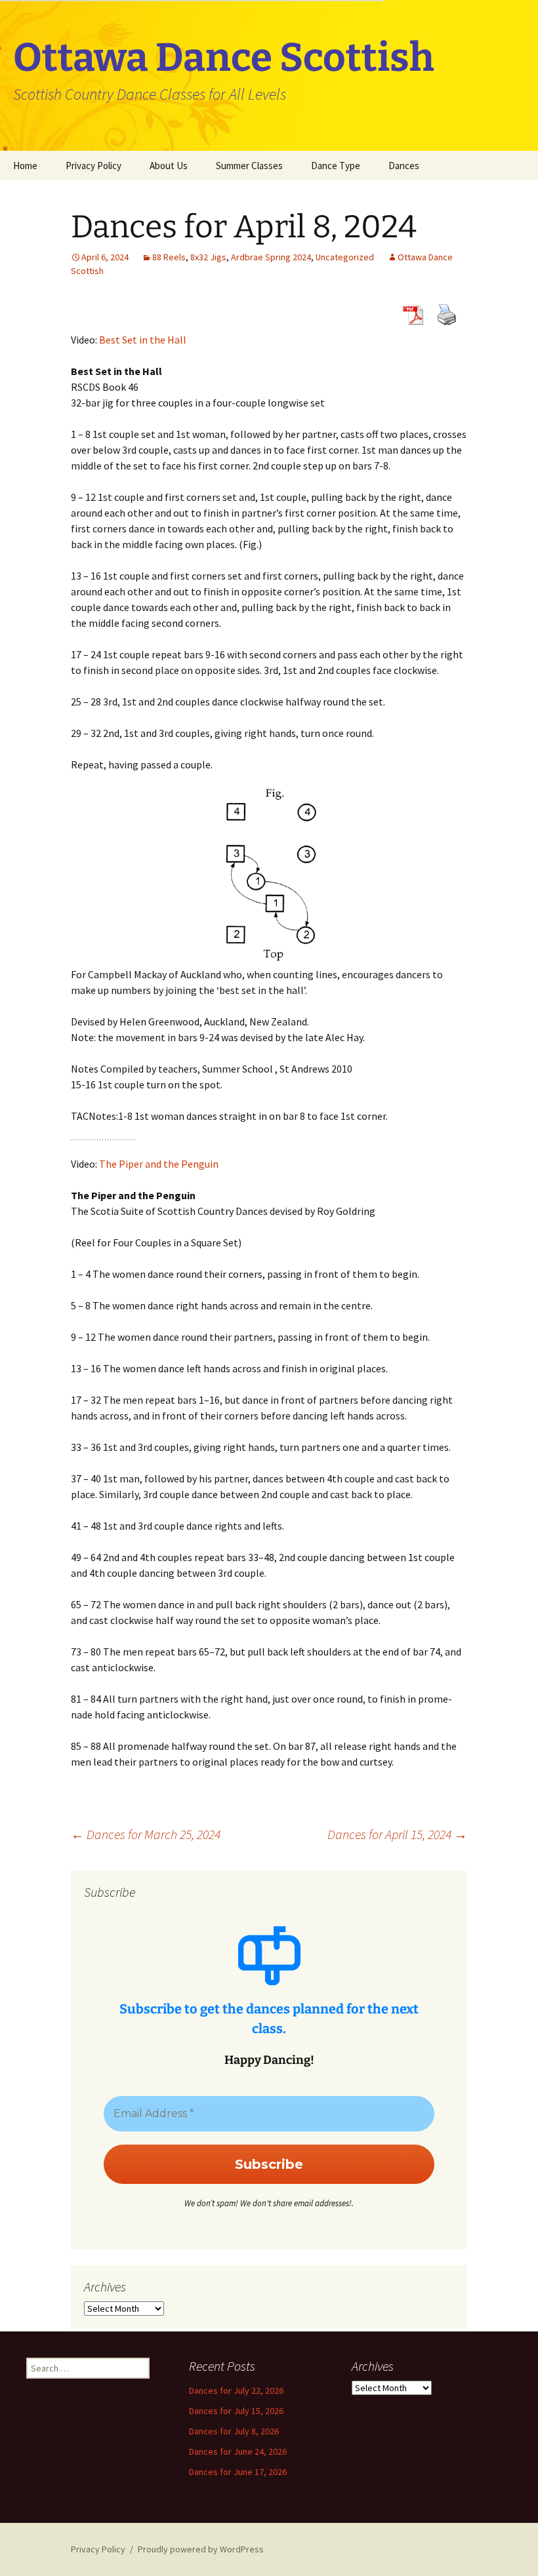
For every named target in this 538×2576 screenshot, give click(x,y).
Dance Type (336, 166)
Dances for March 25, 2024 (146, 1834)
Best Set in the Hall (143, 340)
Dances (404, 166)
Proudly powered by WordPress (201, 2549)
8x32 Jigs (208, 257)
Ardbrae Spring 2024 (271, 257)
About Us (169, 166)
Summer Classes (249, 166)
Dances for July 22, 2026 (236, 2390)
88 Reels (169, 257)
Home (25, 166)
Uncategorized (345, 257)
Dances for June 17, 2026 (238, 2472)
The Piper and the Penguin (159, 1164)
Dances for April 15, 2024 (397, 1834)
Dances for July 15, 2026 (236, 2411)
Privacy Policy (93, 166)
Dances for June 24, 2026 (238, 2451)
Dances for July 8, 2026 (234, 2431)
